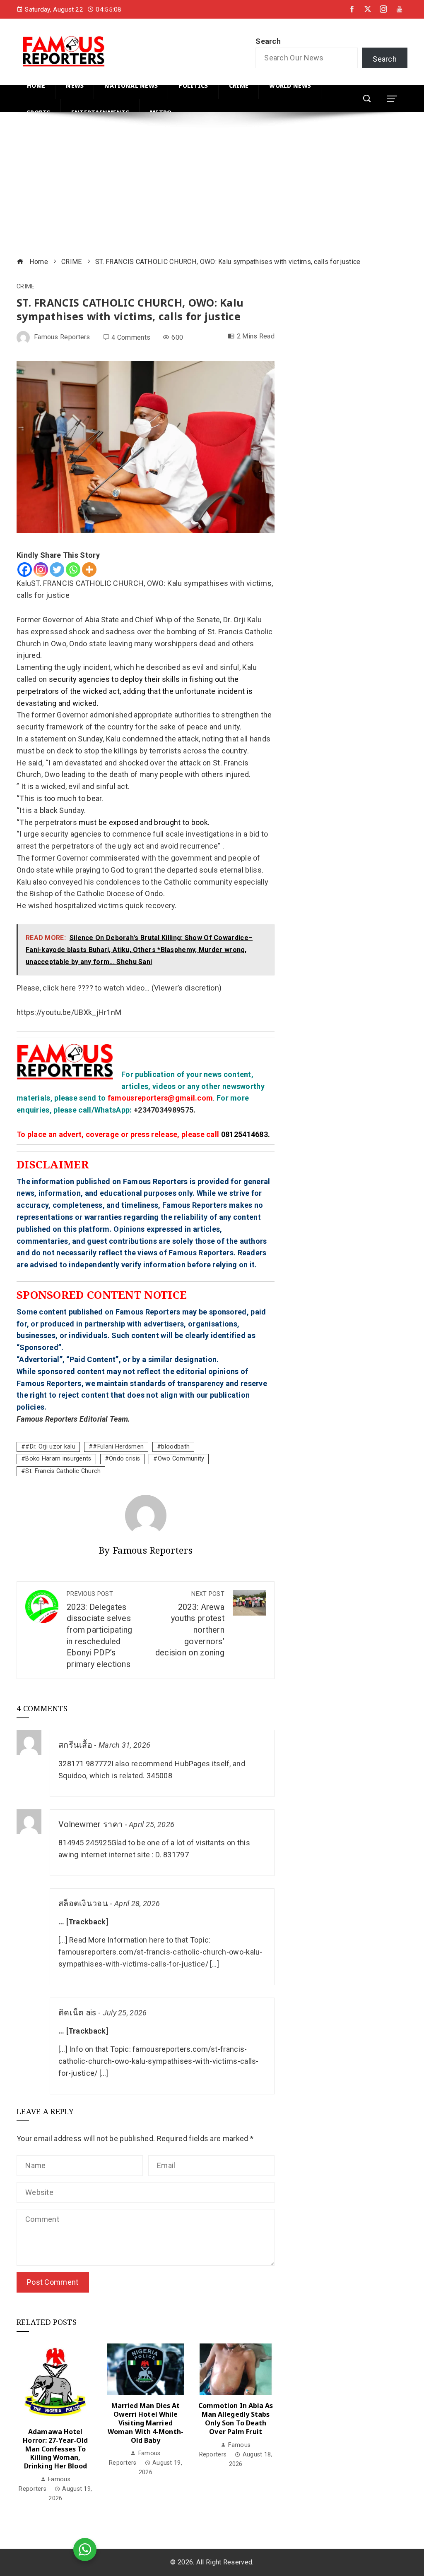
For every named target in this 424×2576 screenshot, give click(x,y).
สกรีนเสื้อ (75, 1745)
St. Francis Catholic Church (63, 1471)
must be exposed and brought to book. (144, 822)
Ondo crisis (124, 1459)
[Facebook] (25, 570)
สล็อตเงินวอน (83, 1903)
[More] (89, 570)
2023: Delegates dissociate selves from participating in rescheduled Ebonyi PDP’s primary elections (99, 1630)
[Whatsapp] (73, 570)
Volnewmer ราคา (90, 1824)
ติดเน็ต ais (77, 2013)
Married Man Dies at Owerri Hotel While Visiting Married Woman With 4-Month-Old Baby (146, 2423)
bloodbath (175, 1447)
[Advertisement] (212, 186)
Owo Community (181, 1459)
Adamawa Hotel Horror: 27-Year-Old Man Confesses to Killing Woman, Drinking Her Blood (55, 2449)
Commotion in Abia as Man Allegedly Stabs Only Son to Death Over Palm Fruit (236, 2418)
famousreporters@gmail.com (160, 1098)
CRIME (26, 287)
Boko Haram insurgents (58, 1459)
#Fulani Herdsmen (118, 1447)
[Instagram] (41, 570)
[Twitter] (57, 570)
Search (268, 41)
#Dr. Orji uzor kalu (50, 1447)
